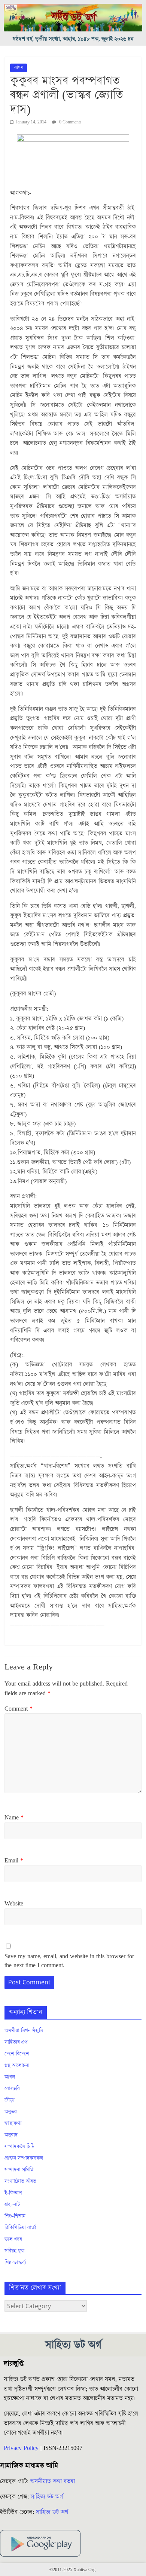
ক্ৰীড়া (10, 2100)
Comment (19, 1709)
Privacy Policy (21, 2448)
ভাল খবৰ (13, 2239)
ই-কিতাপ (13, 2193)
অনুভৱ (11, 2112)
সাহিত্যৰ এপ (16, 2042)
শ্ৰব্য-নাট (12, 2205)
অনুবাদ (11, 2135)
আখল (19, 68)
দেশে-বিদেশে (17, 2054)
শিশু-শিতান (15, 2216)
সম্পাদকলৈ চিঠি (19, 2147)
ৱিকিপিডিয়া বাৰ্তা (20, 2228)
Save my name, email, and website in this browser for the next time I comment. (69, 1961)
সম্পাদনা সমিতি (19, 2170)
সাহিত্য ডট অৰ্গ (47, 2497)
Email (14, 1861)
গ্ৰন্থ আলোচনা (17, 2066)
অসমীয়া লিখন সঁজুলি (24, 2031)
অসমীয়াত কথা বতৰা (54, 2481)
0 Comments (70, 122)
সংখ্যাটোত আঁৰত (20, 2181)
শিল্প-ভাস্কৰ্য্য (15, 2263)
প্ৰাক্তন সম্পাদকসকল (24, 2158)
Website (14, 1904)
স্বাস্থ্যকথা (13, 2123)
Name (14, 1818)
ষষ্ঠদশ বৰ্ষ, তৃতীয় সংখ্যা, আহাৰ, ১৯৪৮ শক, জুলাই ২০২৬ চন (73, 39)
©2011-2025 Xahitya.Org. (73, 2570)
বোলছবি (12, 2089)
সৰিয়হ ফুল (14, 2251)
